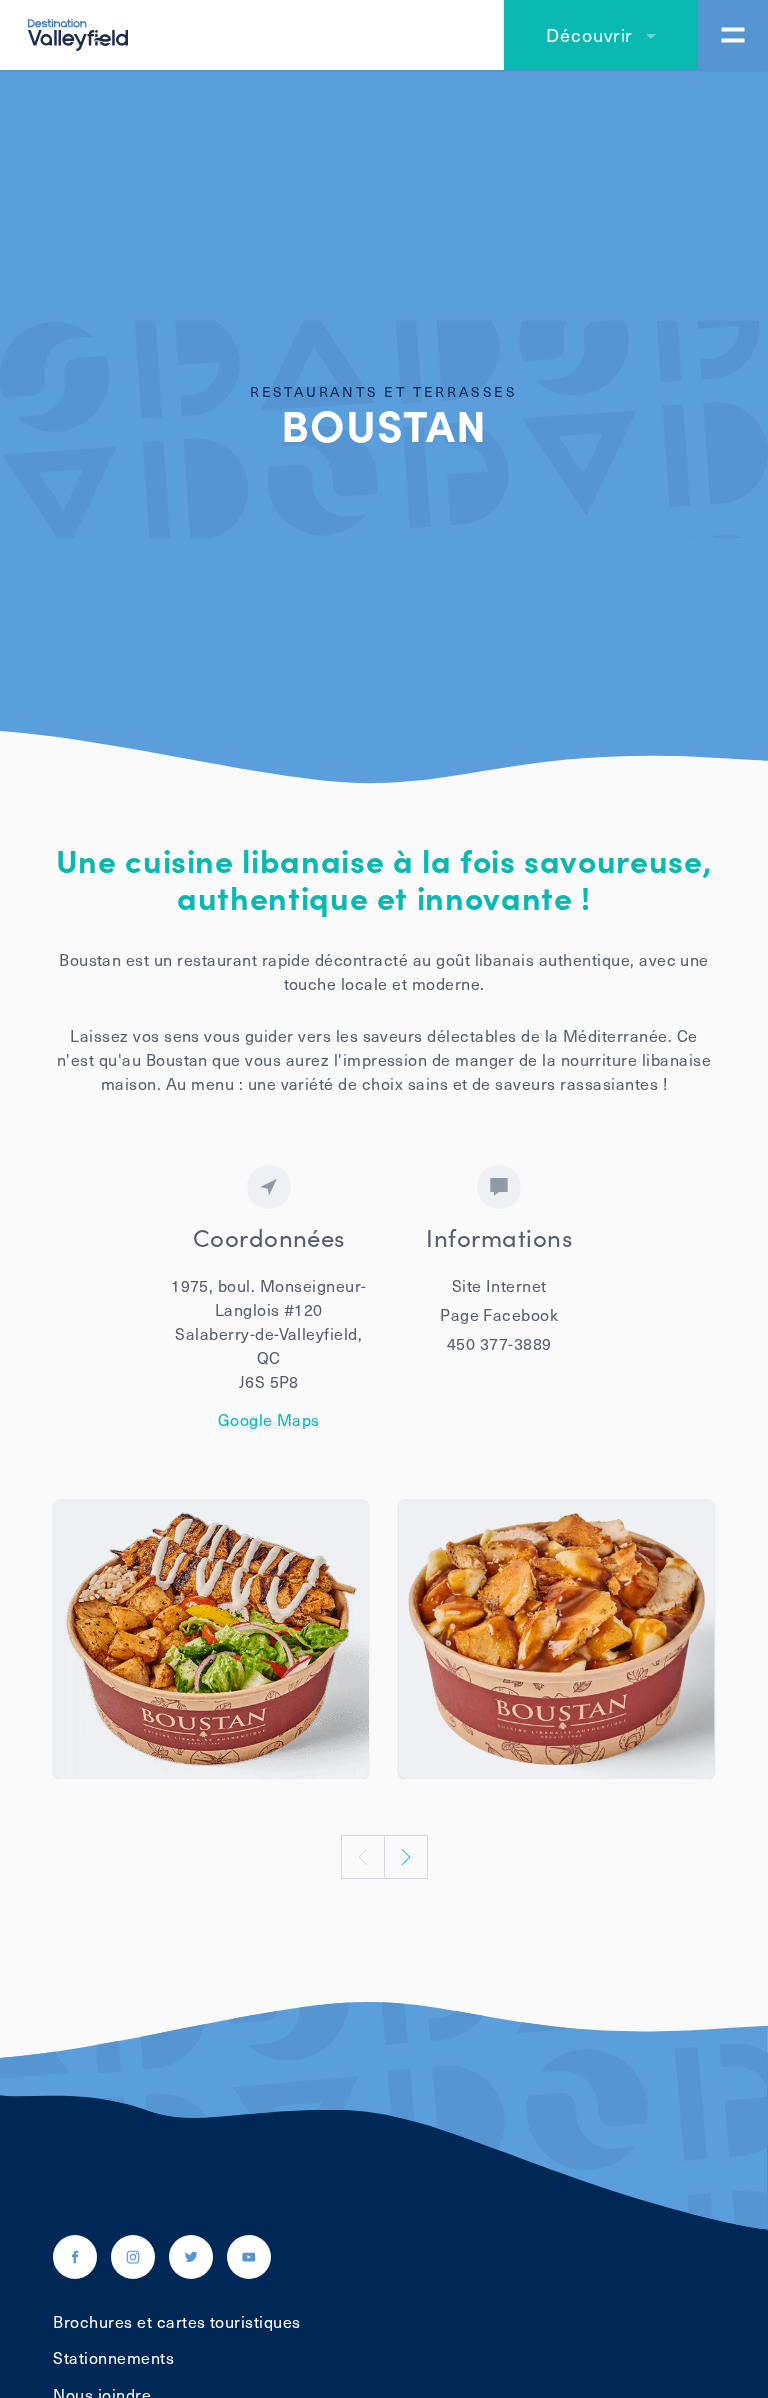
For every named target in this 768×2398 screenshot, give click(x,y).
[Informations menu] (733, 35)
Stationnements (113, 2357)
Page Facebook (499, 1314)
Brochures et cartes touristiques (176, 2321)
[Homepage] (78, 32)
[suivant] (406, 1857)
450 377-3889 (499, 1343)
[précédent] (363, 1857)
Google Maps (269, 1419)
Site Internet (499, 1285)
